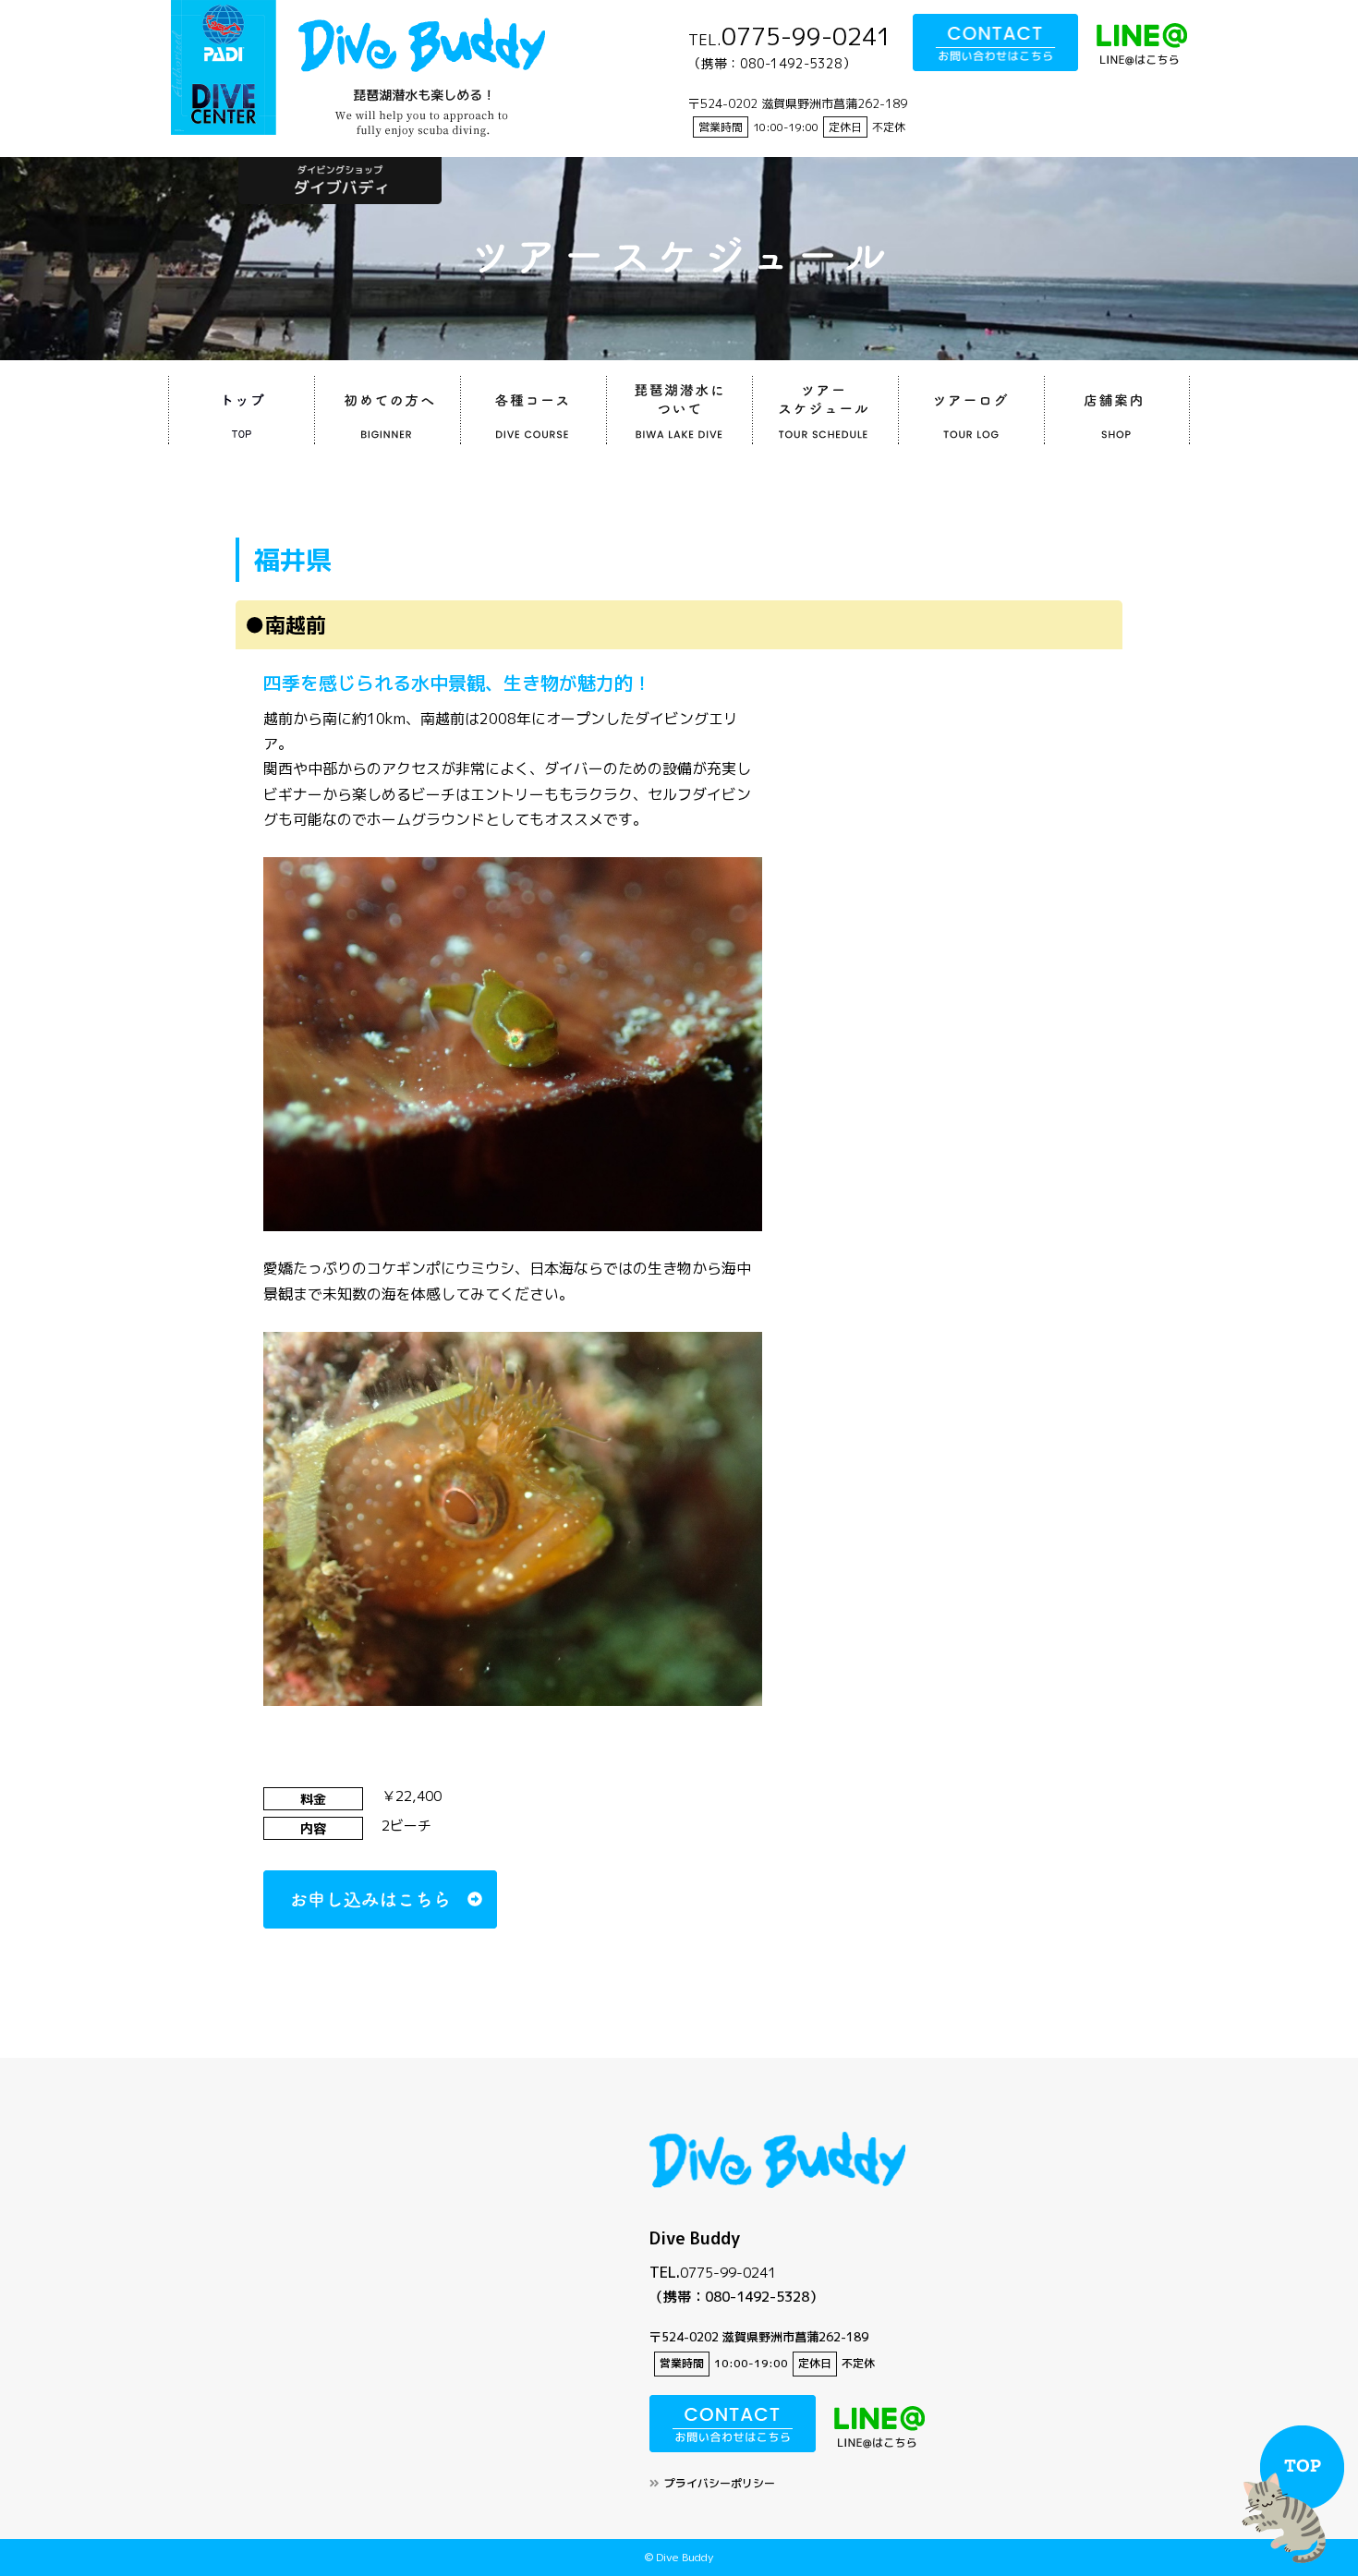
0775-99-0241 (728, 2273)
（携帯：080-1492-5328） (736, 2297)
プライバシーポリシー (720, 2483)
